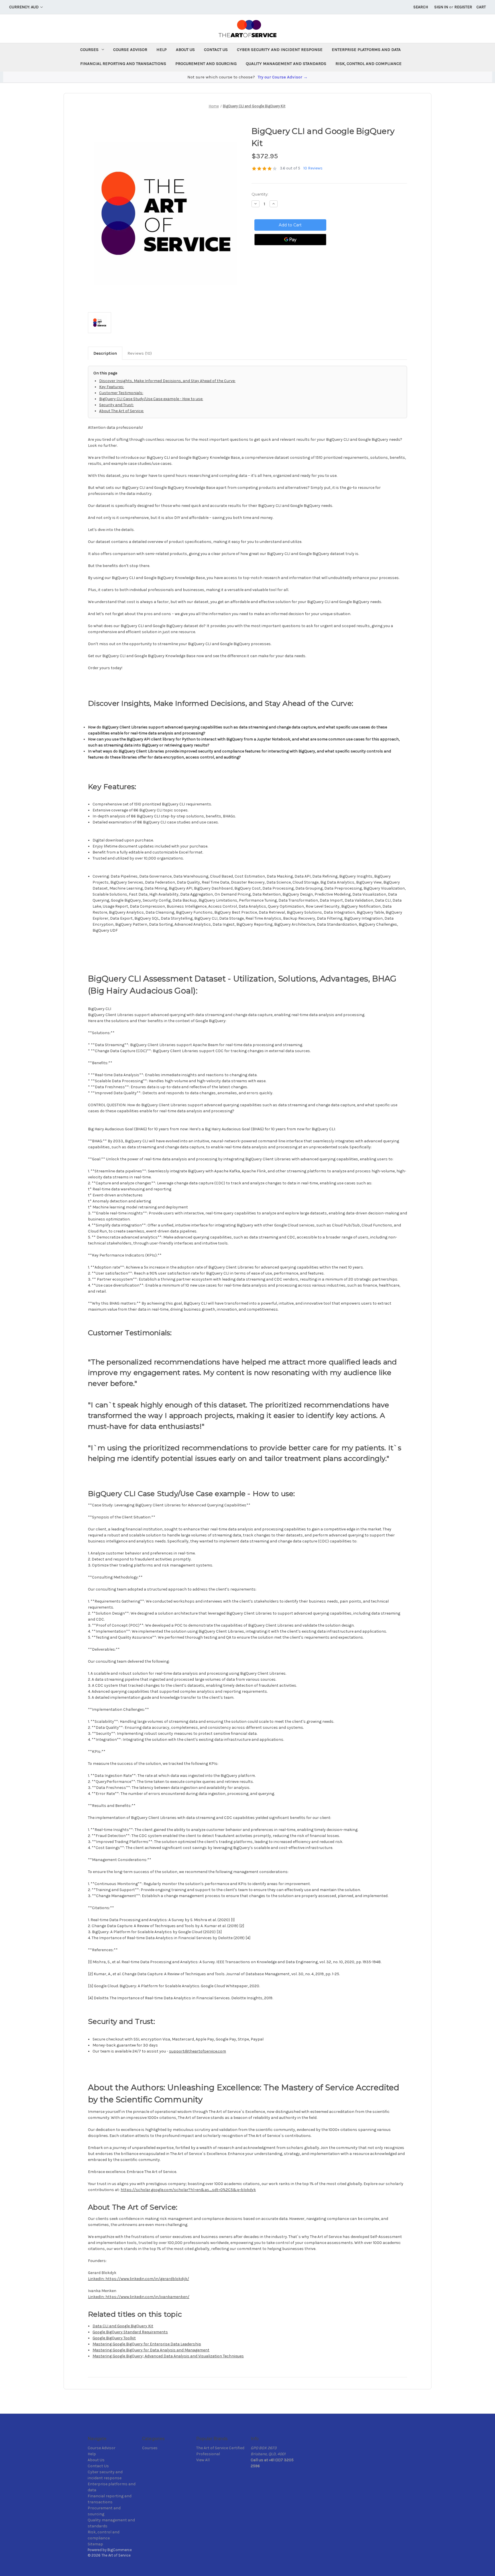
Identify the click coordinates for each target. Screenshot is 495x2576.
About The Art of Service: (121, 411)
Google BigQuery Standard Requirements (130, 2332)
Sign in (441, 7)
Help (162, 50)
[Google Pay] (290, 240)
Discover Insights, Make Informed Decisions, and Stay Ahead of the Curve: (167, 381)
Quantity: (260, 194)
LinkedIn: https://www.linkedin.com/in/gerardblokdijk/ (139, 2279)
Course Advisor (130, 50)
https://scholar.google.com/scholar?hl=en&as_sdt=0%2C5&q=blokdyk (188, 2190)
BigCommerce (120, 2550)
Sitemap (95, 2544)
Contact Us (216, 50)
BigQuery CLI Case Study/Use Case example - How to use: (151, 399)
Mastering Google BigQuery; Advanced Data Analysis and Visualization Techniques (168, 2356)
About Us (185, 50)
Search (421, 7)
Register (463, 7)
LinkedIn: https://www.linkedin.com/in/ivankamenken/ (139, 2297)
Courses (89, 50)
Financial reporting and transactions (123, 64)
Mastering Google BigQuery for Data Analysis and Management (151, 2350)
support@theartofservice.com (198, 2051)
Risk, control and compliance (369, 64)
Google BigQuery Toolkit (114, 2338)
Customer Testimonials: (121, 393)
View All (203, 2460)
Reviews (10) (140, 353)
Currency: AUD (24, 7)
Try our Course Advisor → (283, 77)
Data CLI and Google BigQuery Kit (123, 2326)
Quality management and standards (286, 64)
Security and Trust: (116, 405)
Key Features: (112, 387)
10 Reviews (313, 168)
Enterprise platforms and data (366, 50)
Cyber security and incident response (280, 50)
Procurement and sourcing (206, 64)
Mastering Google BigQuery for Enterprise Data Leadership (147, 2344)
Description (105, 353)
